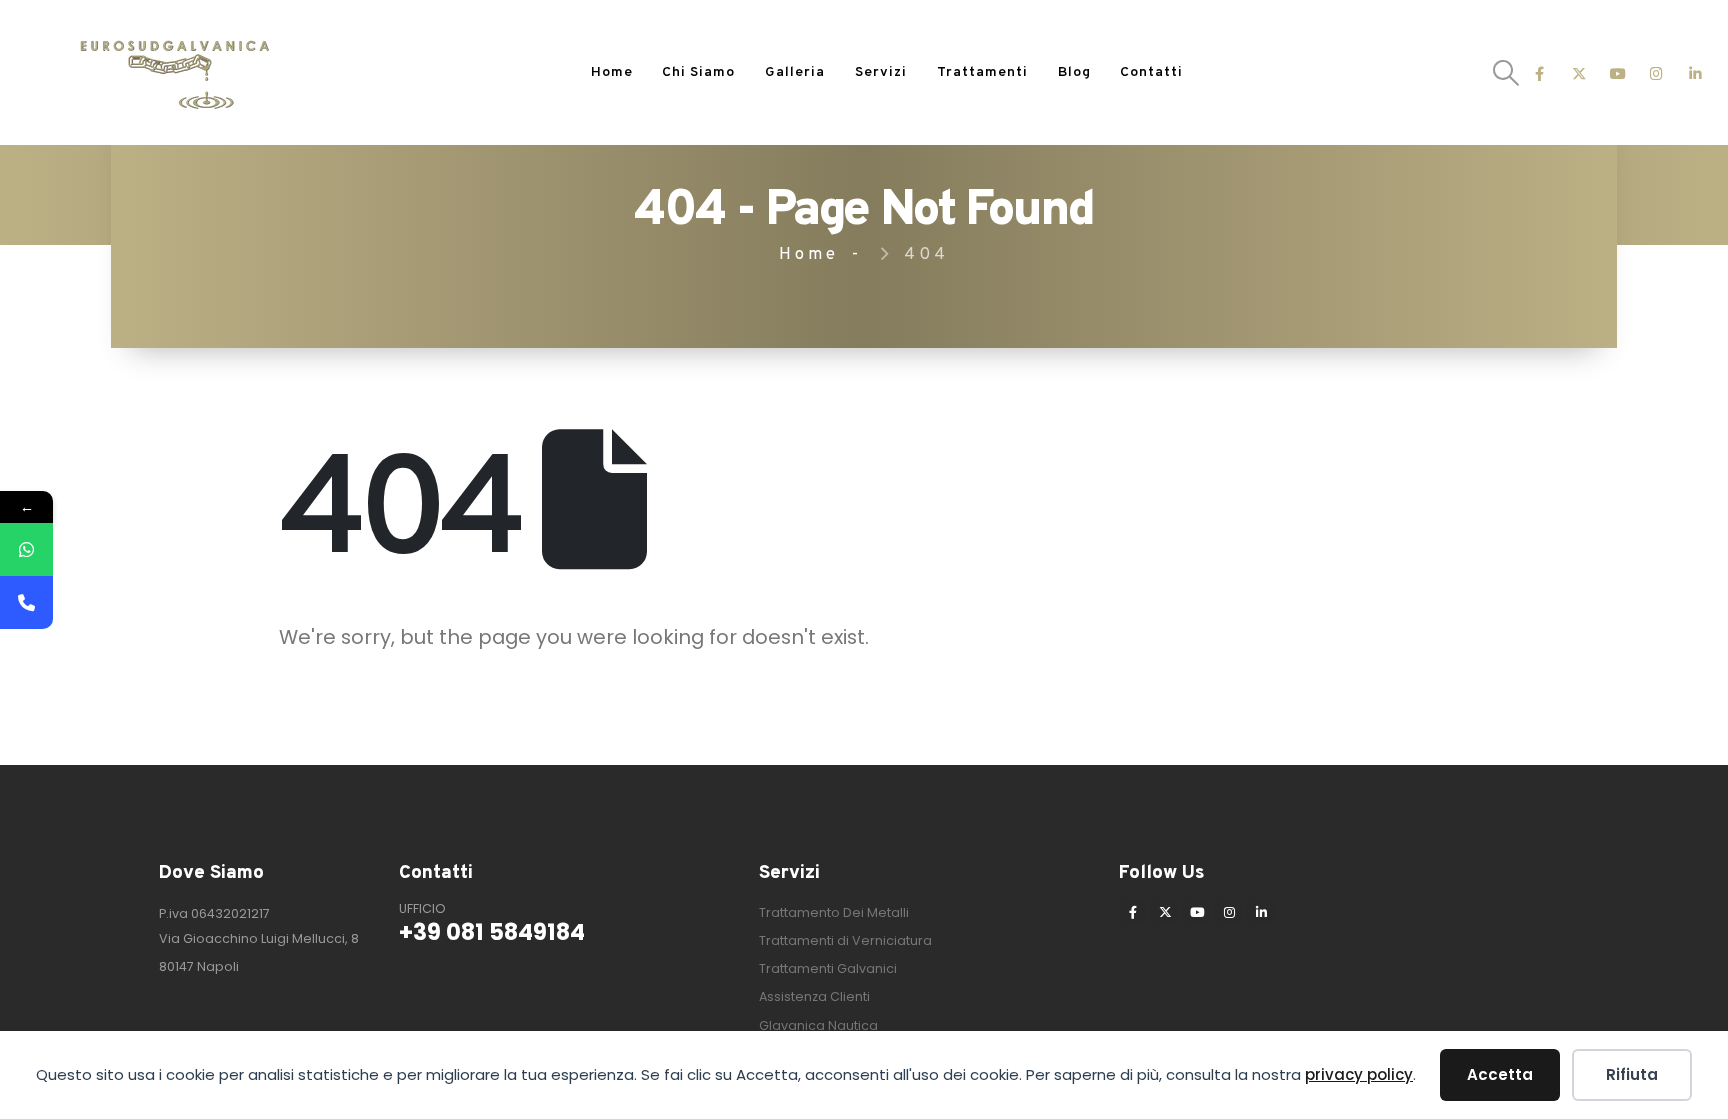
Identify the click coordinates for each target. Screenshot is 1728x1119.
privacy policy (1359, 1074)
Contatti (1151, 72)
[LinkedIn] (1695, 72)
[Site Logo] (175, 73)
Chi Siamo (698, 72)
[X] (1578, 72)
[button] (1506, 73)
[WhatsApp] (26, 549)
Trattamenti (982, 72)
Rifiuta (1632, 1074)
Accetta (1500, 1074)
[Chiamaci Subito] (26, 602)
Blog (1074, 72)
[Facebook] (1539, 72)
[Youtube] (1617, 72)
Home (612, 72)
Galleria (795, 72)
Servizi (881, 72)
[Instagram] (1656, 72)
